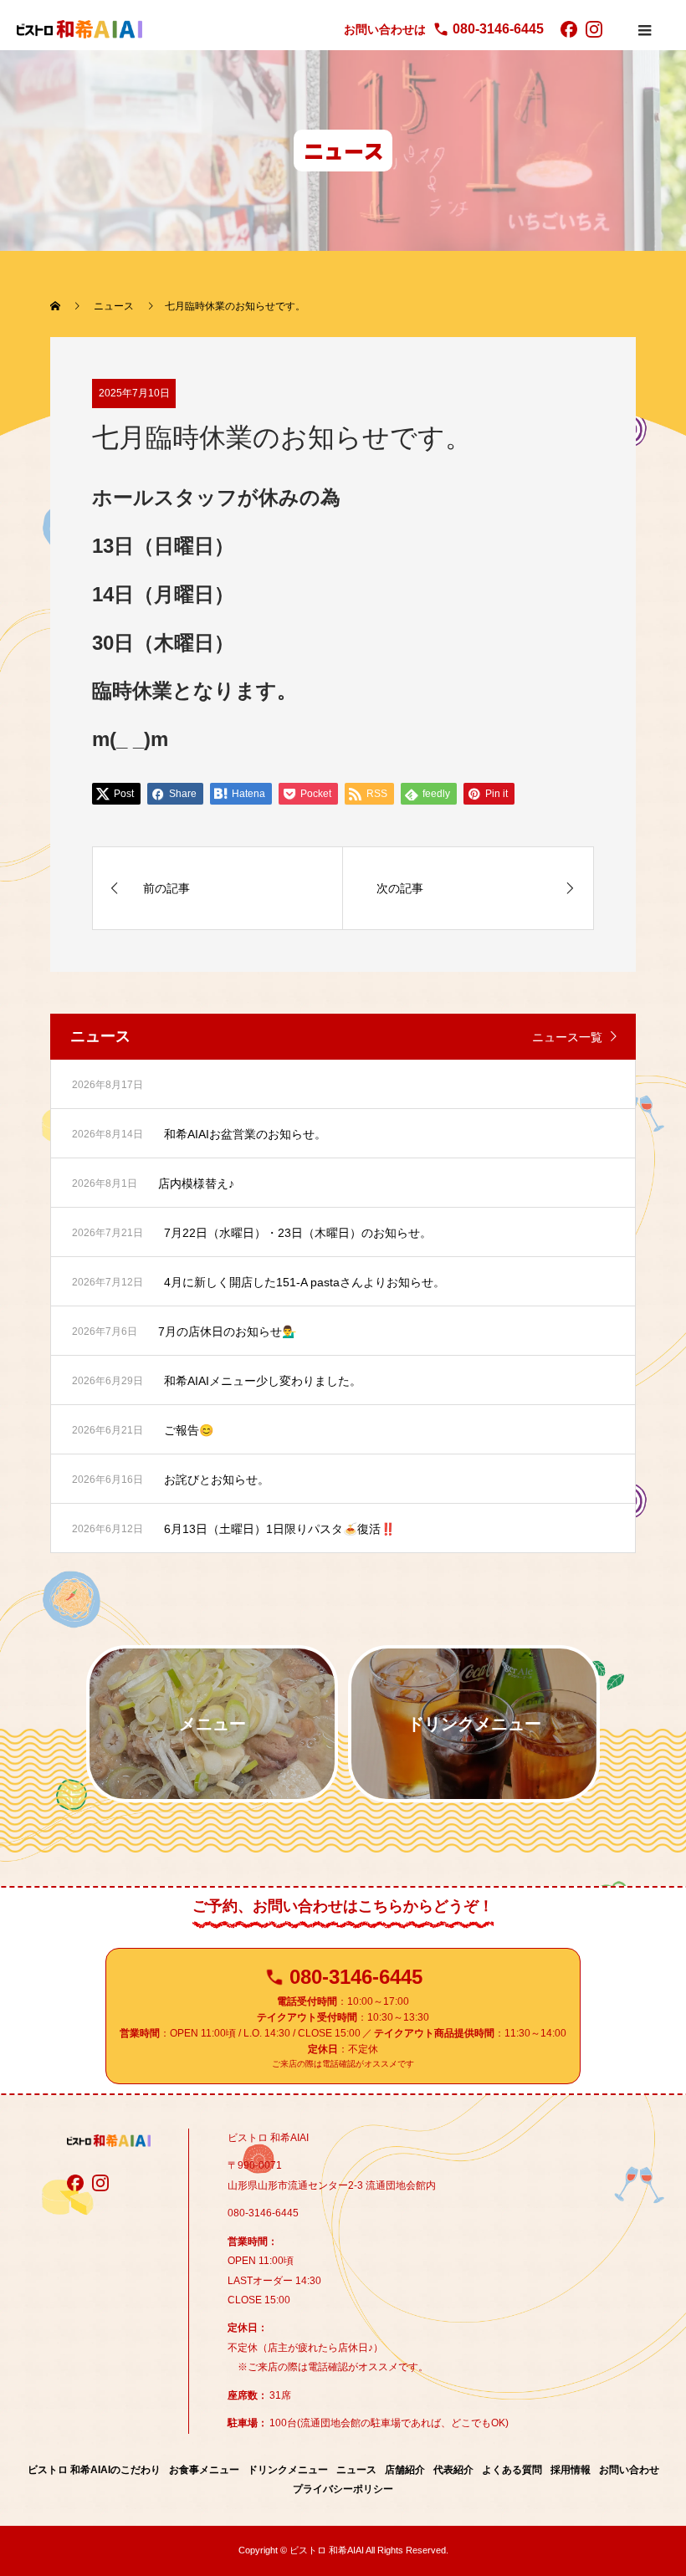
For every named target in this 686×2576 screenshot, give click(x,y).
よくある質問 (512, 2470)
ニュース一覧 (567, 1037)
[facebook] (569, 29)
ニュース (356, 2470)
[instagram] (594, 29)
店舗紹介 (405, 2470)
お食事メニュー (204, 2470)
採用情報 (571, 2470)
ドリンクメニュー (288, 2470)
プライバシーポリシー (343, 2489)
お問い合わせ (629, 2470)
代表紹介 (453, 2470)
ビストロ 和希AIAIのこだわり (94, 2470)
